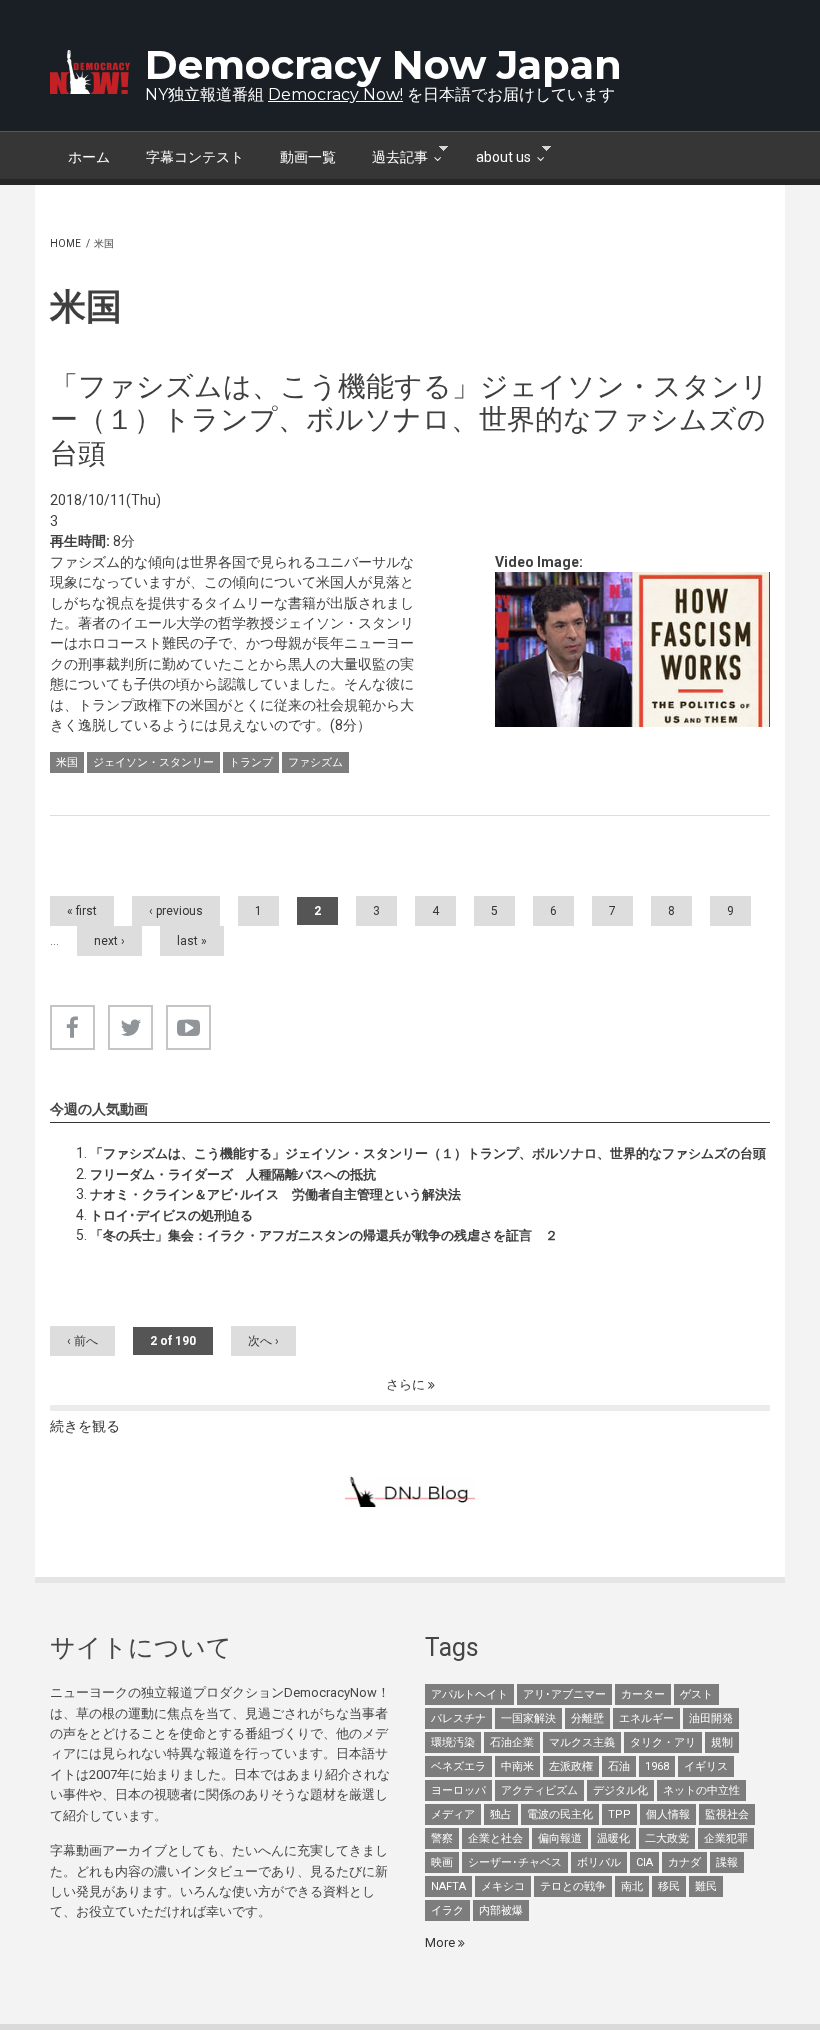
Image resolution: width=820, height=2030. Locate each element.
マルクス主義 (582, 1742)
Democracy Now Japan (383, 64)
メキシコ (503, 1886)
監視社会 (727, 1814)
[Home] (90, 72)
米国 (67, 762)
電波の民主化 (560, 1814)
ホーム (89, 157)
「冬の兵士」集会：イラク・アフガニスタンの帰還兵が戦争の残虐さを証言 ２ (324, 1235)
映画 (442, 1862)
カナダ (684, 1862)
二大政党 (667, 1838)
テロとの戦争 (573, 1886)
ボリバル (599, 1862)
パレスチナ (458, 1718)
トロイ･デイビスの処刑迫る (171, 1215)
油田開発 (711, 1718)
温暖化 (613, 1838)
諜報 (727, 1862)
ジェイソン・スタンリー (153, 762)
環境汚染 (453, 1742)
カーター (643, 1694)
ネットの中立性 (701, 1790)
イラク (447, 1910)
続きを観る (85, 1426)
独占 (501, 1814)
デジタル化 (620, 1790)
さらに (407, 1384)
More (441, 1942)
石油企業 (512, 1742)
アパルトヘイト (469, 1694)
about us (494, 155)
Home (65, 243)
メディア (453, 1814)
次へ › (263, 1341)
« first (82, 911)
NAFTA (448, 1886)
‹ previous (176, 911)
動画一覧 (308, 157)
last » (192, 941)
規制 (722, 1742)
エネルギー (646, 1718)
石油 (619, 1766)
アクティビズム (539, 1790)
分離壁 (587, 1718)
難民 (706, 1886)
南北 (632, 1886)
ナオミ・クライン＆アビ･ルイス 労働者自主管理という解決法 (275, 1194)
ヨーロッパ (458, 1790)
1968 (657, 1766)
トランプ (251, 762)
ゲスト (696, 1694)
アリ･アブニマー (564, 1694)
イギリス (706, 1766)
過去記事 (391, 155)
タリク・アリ (663, 1742)
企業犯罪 (726, 1838)
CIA (644, 1862)
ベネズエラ (458, 1766)
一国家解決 (528, 1718)
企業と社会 (495, 1838)
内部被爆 (501, 1910)
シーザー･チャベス (515, 1862)
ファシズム (315, 762)
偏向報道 (560, 1838)
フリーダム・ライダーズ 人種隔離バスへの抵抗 (233, 1174)
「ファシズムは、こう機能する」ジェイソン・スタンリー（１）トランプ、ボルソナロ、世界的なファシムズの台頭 (428, 1153)
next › (109, 941)
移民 (669, 1886)
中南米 (517, 1766)
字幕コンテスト (195, 157)
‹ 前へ (82, 1341)
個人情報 (668, 1814)
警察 (442, 1838)
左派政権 (571, 1766)
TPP (619, 1814)
